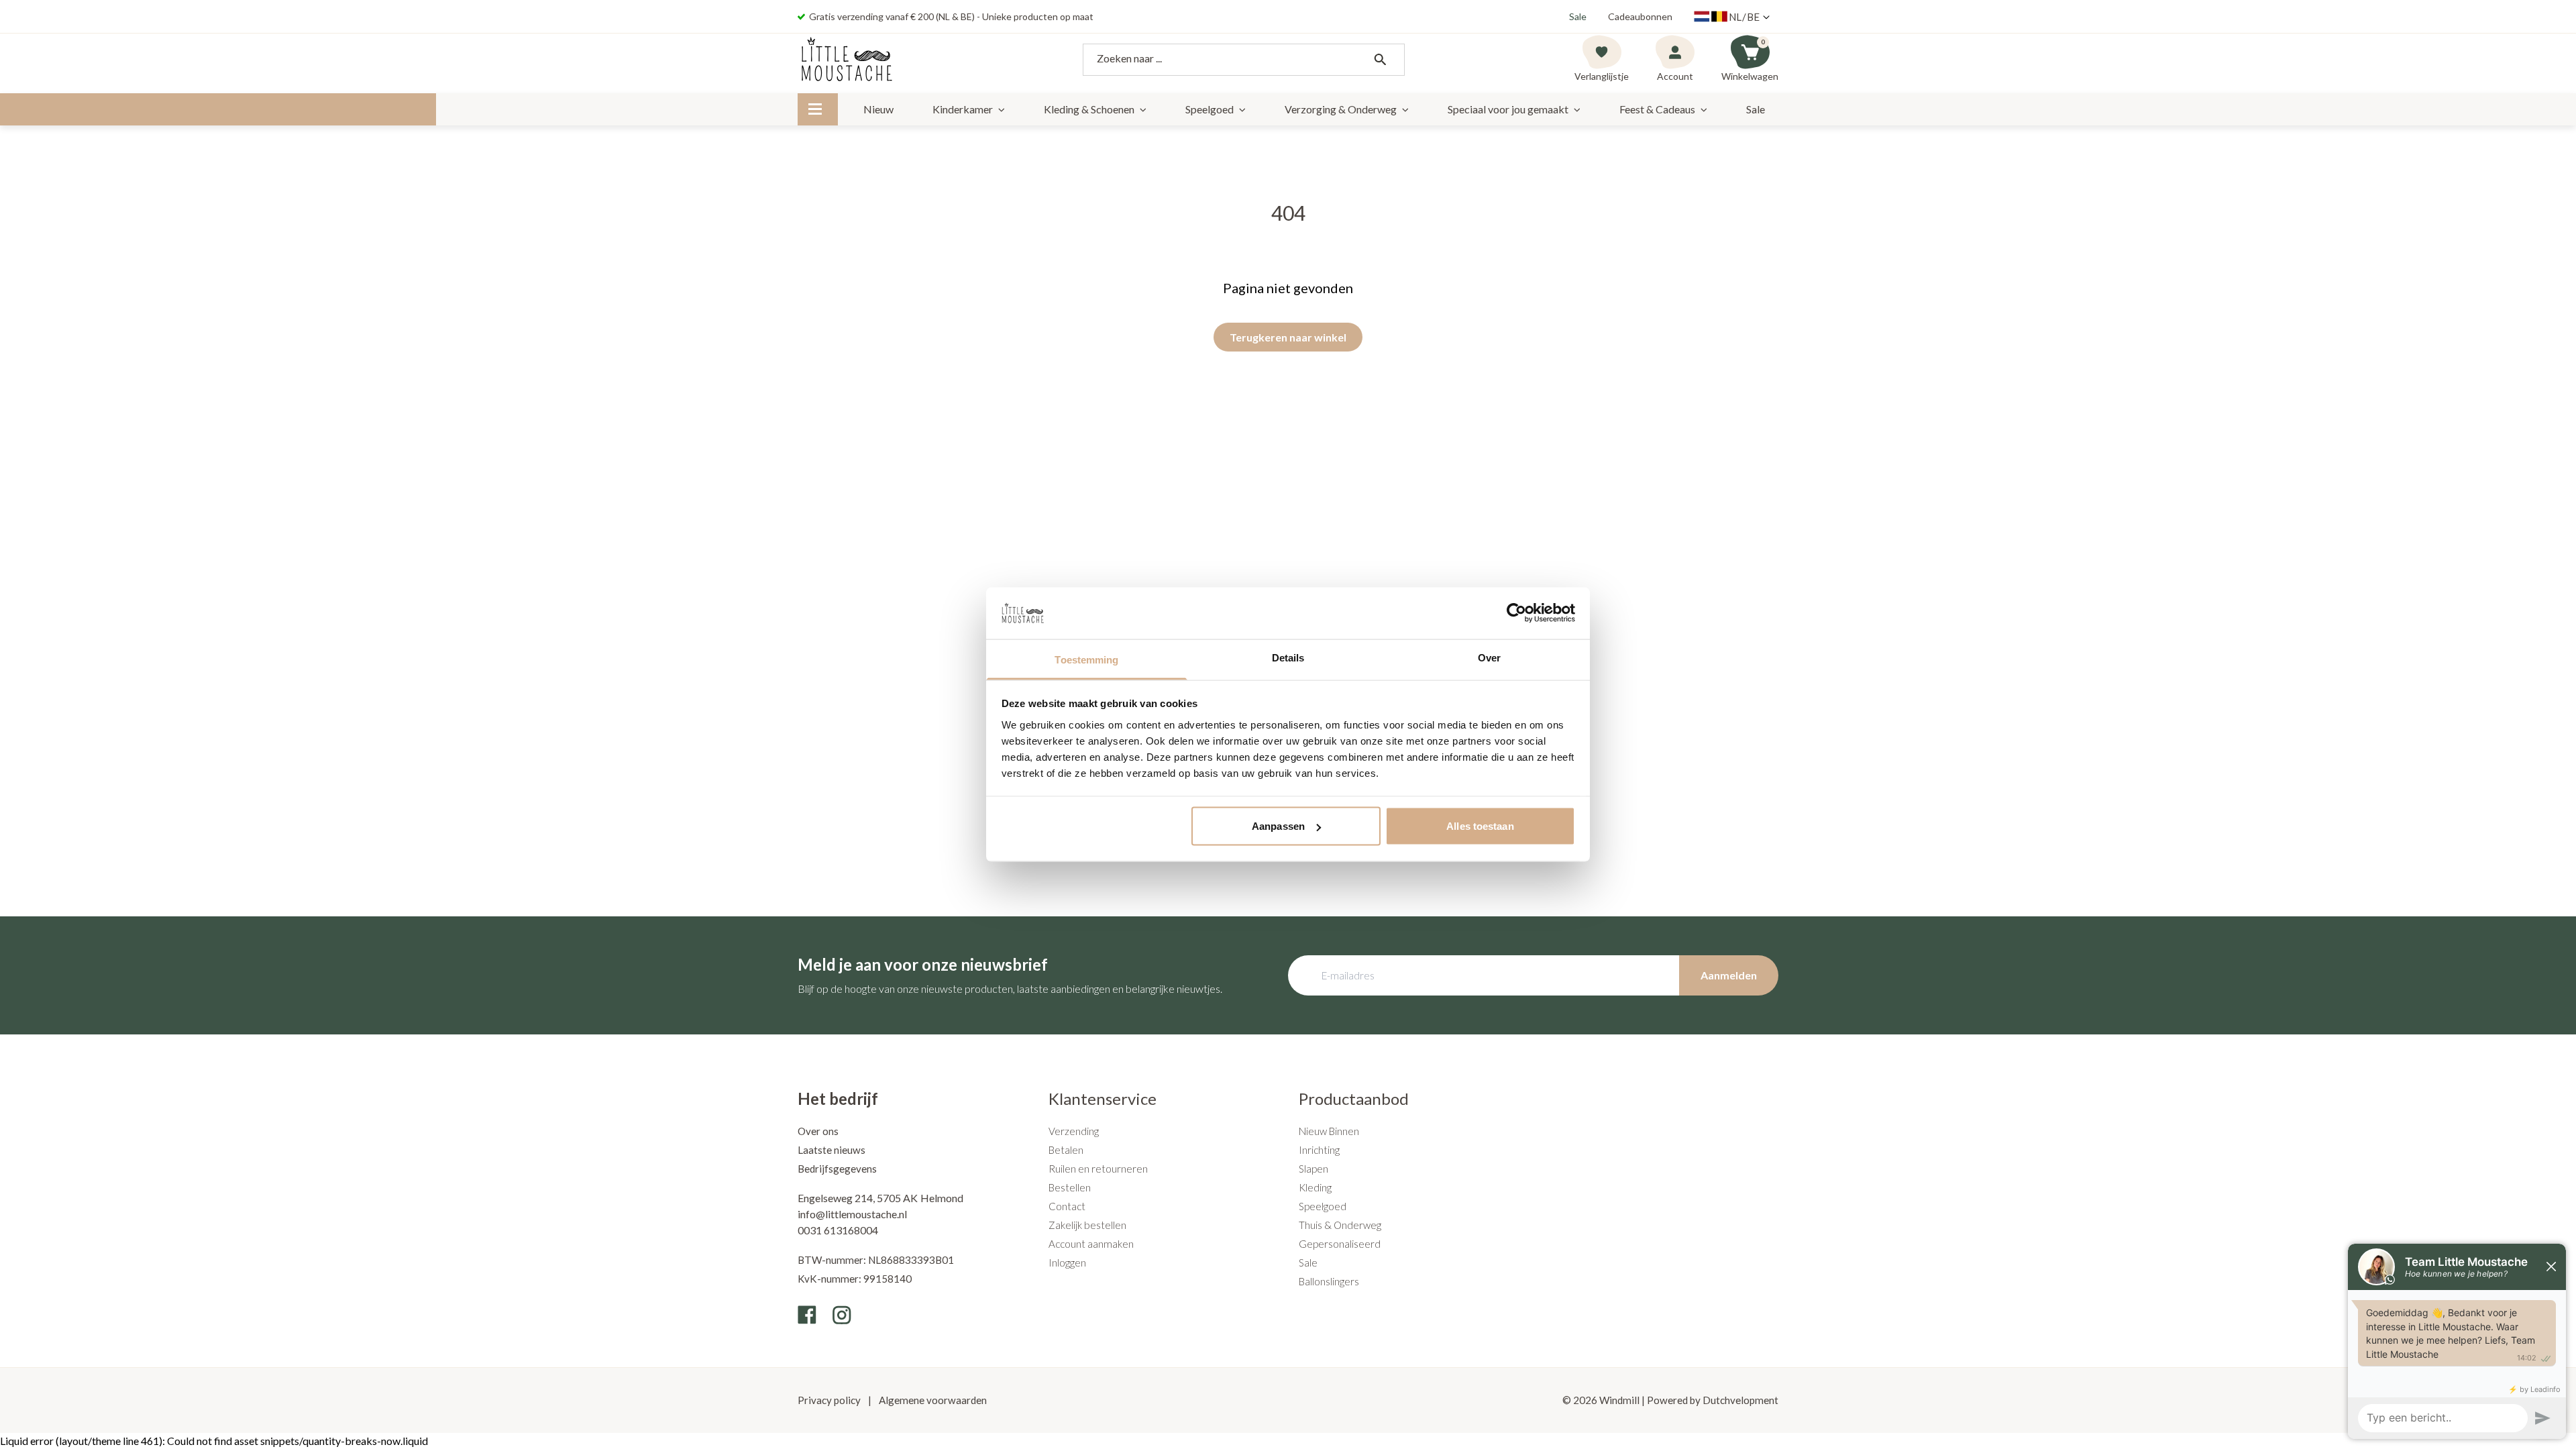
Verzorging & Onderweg (1341, 109)
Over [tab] (1489, 657)
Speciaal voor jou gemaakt (1508, 109)
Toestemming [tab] (1086, 659)
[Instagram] (842, 1315)
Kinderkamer (963, 109)
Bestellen (1070, 1187)
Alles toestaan (1480, 826)
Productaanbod (1354, 1098)
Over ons (818, 1131)
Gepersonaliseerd (1340, 1244)
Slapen (1313, 1169)
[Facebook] (807, 1315)
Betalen (1066, 1150)
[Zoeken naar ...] (1380, 60)
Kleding (1315, 1187)
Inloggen (1067, 1263)
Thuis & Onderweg (1340, 1225)
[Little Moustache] (847, 60)
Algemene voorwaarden (932, 1400)
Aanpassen (1278, 826)
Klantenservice (1103, 1098)
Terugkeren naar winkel (1288, 337)
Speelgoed (1210, 109)
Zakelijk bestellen (1087, 1225)
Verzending (1074, 1131)
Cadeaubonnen (1640, 16)
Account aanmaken (1091, 1244)
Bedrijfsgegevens (837, 1169)
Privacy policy (830, 1400)
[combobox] (1244, 60)
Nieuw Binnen (1329, 1131)
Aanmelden (1729, 975)
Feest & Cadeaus (1657, 109)
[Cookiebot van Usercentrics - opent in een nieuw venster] (1516, 613)
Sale (1578, 16)
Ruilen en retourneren (1098, 1169)
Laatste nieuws (831, 1150)
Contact (1067, 1206)
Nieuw (878, 109)
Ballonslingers (1329, 1281)
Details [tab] (1288, 657)
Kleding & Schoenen (1089, 109)
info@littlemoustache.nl (852, 1214)
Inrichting (1319, 1150)
